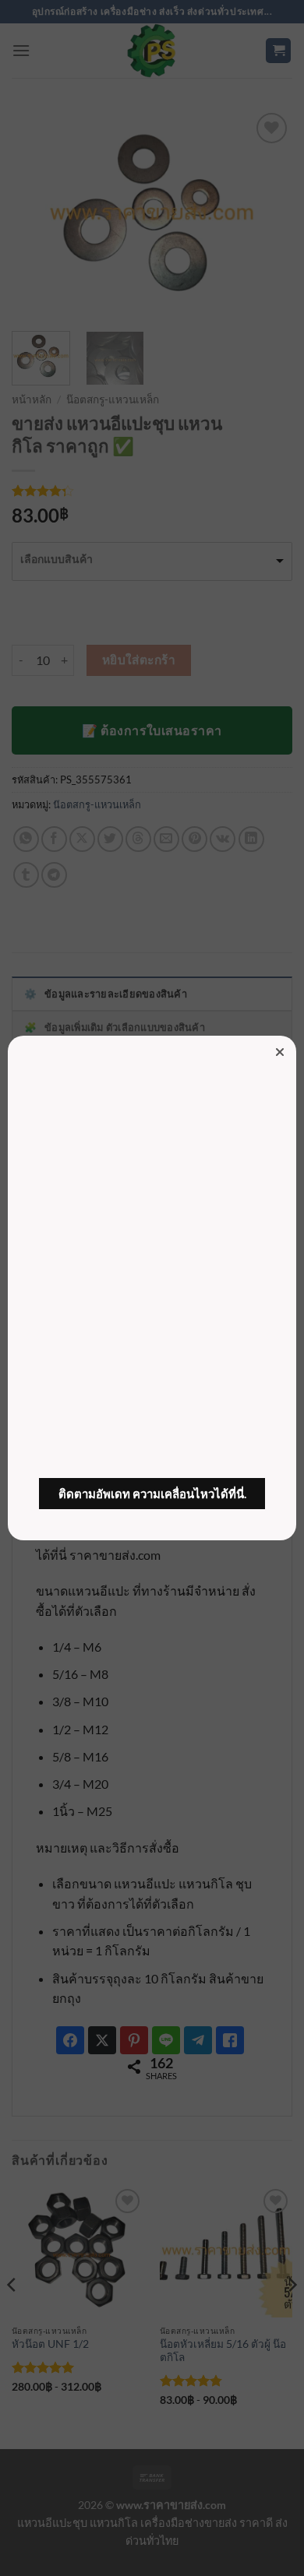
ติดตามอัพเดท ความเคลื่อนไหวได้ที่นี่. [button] (152, 1494)
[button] (280, 1052)
